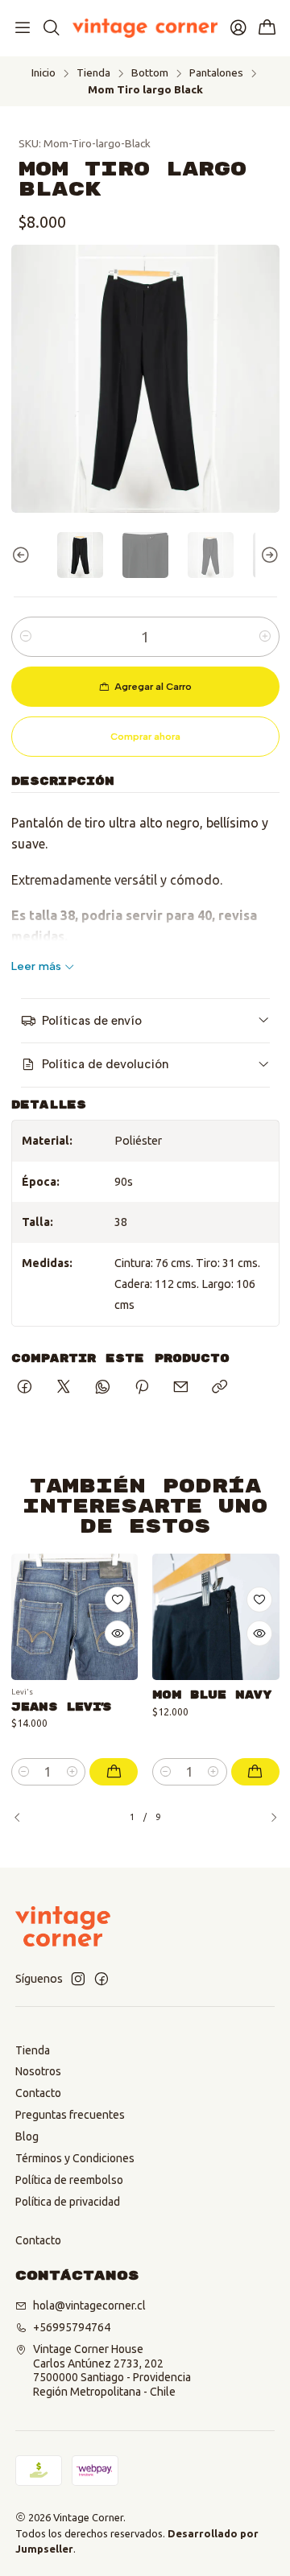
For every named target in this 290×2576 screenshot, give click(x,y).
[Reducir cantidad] (26, 637)
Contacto (38, 2093)
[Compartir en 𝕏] (64, 1388)
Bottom (150, 73)
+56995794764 (72, 2327)
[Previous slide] (23, 555)
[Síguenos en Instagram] (78, 1979)
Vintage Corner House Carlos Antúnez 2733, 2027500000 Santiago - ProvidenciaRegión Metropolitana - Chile (112, 2370)
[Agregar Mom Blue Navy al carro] (255, 1772)
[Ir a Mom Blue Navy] (216, 1617)
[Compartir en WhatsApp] (103, 1388)
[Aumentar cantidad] (265, 637)
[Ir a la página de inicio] (145, 28)
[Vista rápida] (118, 1633)
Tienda (93, 73)
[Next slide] (267, 555)
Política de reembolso (69, 2180)
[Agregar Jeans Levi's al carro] (114, 1772)
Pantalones (216, 73)
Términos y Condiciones (75, 2158)
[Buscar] (51, 28)
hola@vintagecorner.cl (89, 2306)
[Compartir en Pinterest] (142, 1388)
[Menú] (23, 28)
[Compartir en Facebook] (25, 1388)
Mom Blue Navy (212, 1695)
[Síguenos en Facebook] (101, 1979)
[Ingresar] (238, 28)
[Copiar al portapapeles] (220, 1388)
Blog (27, 2136)
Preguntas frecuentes (70, 2115)
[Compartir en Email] (181, 1388)
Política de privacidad (68, 2202)
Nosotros (38, 2071)
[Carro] (267, 29)
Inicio (43, 73)
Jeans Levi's (61, 1707)
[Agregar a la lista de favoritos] (118, 1600)
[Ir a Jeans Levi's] (75, 1617)
